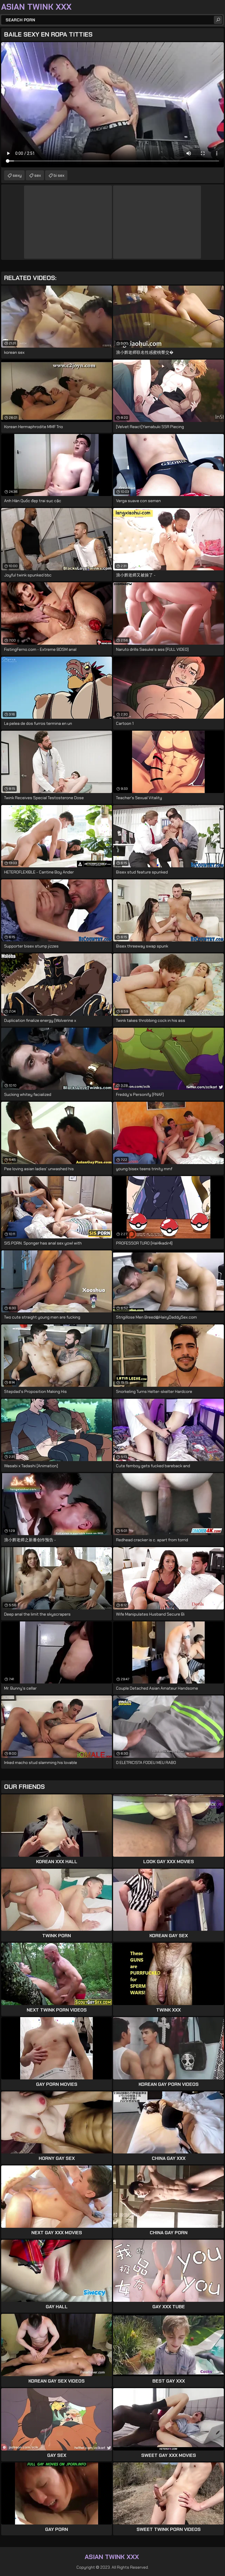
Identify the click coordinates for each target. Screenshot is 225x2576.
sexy (17, 175)
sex (38, 175)
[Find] (218, 20)
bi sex (59, 175)
